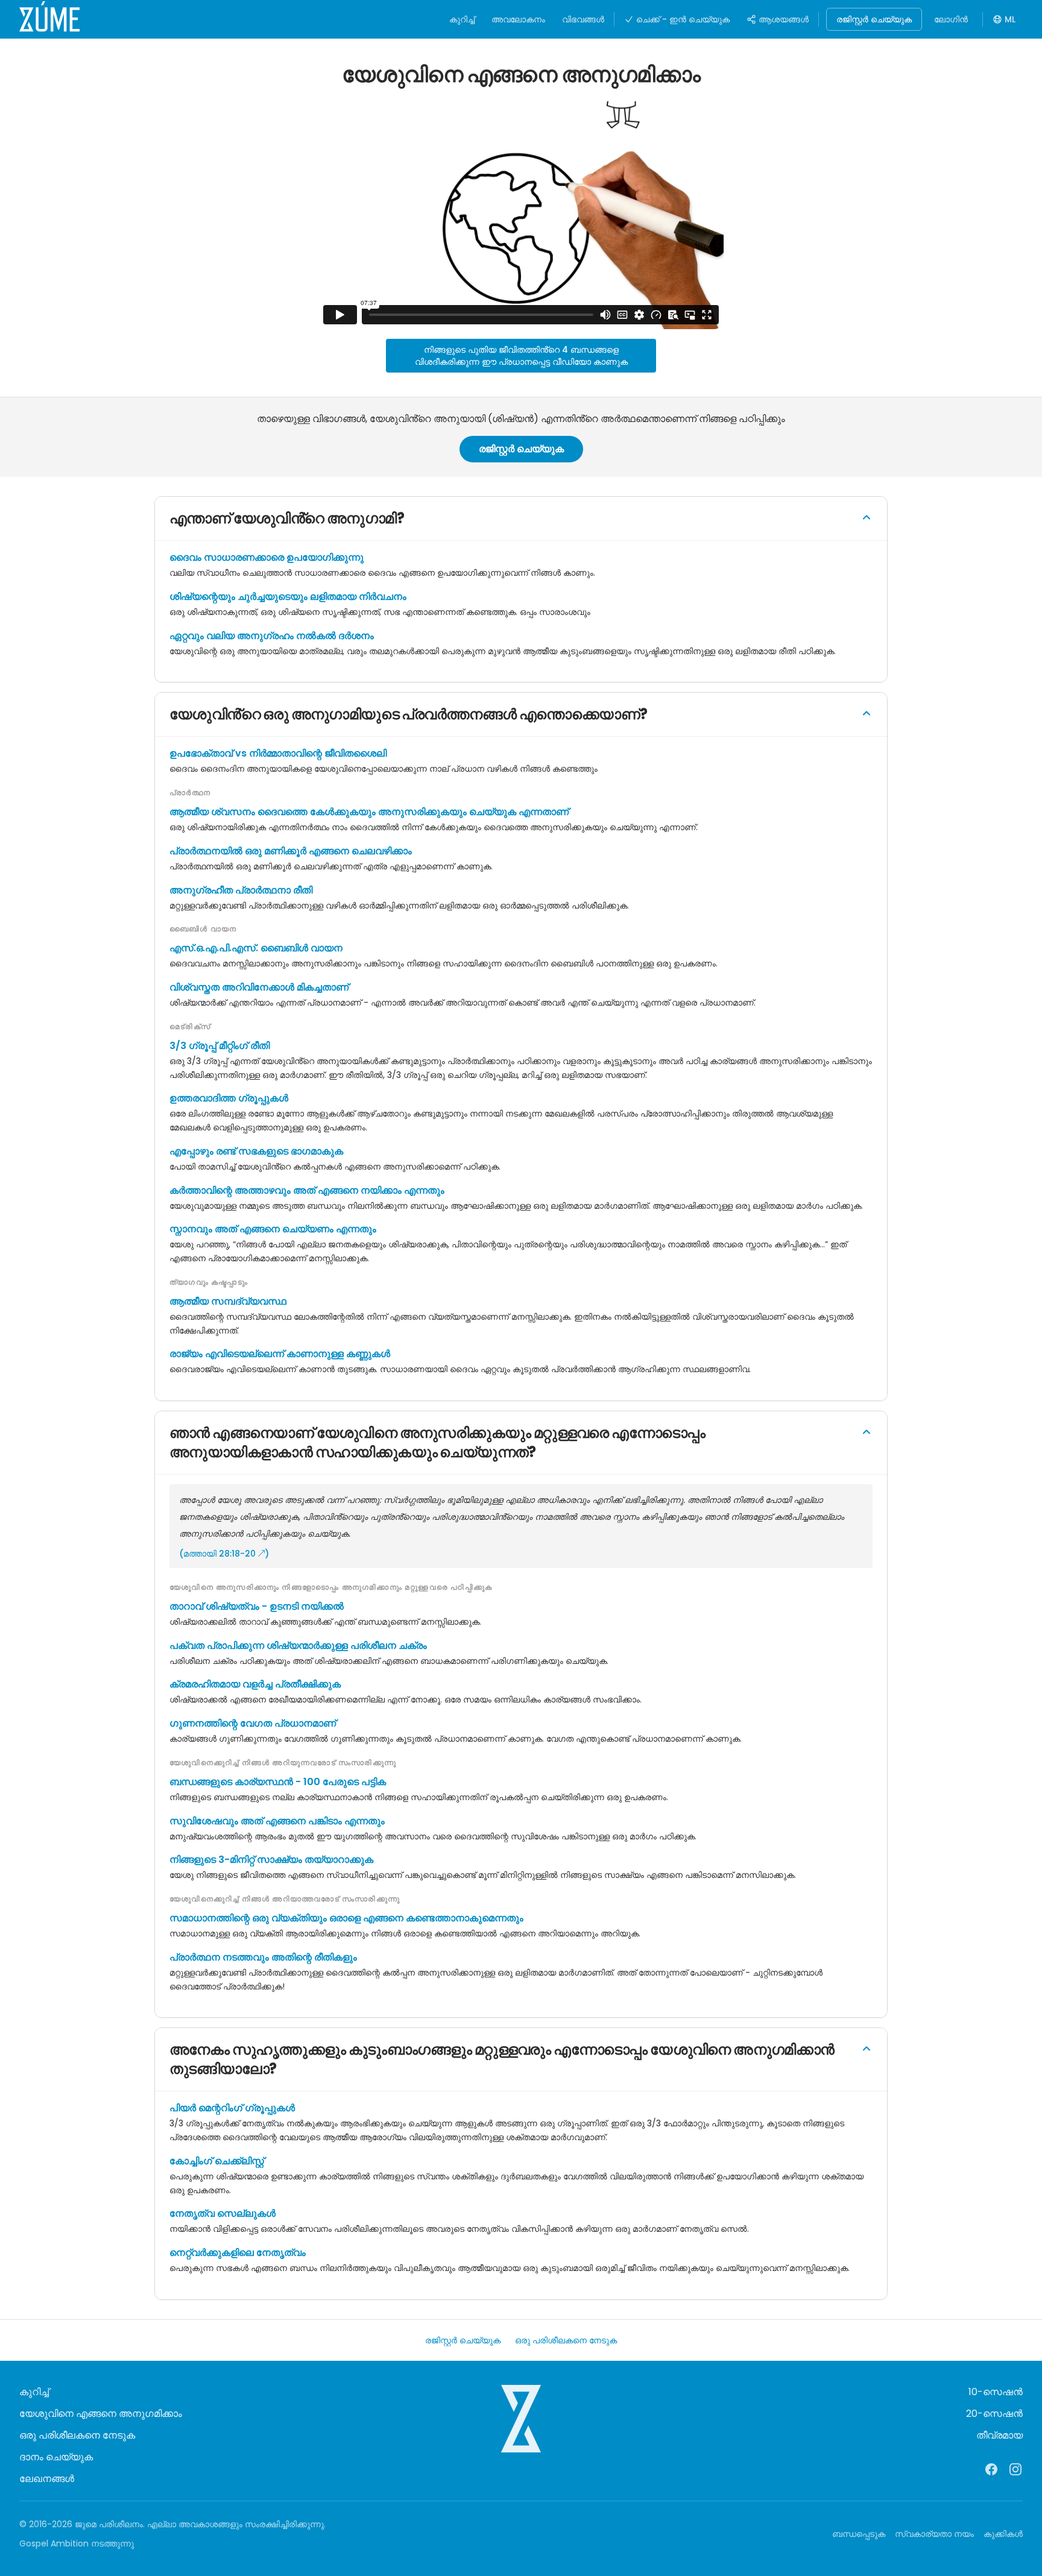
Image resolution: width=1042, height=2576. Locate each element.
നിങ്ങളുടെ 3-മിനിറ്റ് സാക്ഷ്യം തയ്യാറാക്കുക (271, 1860)
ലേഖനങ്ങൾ (47, 2479)
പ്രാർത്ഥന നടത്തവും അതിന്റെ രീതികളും (263, 1957)
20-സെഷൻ (994, 2414)
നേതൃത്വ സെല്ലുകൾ (223, 2213)
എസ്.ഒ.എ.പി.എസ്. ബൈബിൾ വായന (256, 948)
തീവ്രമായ (999, 2435)
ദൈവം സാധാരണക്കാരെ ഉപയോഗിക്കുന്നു (267, 557)
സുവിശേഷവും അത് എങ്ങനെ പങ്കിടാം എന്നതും (277, 1821)
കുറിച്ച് (462, 19)
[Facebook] (991, 2469)
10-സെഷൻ (996, 2392)
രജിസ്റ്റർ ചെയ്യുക (874, 19)
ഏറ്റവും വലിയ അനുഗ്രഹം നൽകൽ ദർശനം (272, 636)
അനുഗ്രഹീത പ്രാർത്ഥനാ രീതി (241, 890)
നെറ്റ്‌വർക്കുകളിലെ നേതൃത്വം (238, 2253)
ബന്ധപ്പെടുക (859, 2534)
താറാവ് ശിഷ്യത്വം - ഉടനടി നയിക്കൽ (257, 1606)
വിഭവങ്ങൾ (583, 19)
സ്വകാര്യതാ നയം (934, 2534)
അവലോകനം (518, 19)
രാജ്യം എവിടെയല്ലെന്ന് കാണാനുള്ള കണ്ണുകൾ (280, 1354)
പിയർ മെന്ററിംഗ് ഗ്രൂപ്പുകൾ (232, 2108)
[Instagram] (1015, 2469)
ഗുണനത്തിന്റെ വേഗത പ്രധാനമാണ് (253, 1723)
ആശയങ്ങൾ (784, 19)
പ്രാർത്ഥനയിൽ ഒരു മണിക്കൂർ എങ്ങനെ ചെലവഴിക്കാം (291, 851)
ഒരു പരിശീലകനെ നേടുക (566, 2340)
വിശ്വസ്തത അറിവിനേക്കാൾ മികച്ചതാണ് (259, 987)
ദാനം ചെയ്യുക (56, 2457)
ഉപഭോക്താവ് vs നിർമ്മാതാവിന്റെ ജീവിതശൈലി (278, 753)
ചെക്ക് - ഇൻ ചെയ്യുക (683, 19)
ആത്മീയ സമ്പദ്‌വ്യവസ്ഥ (228, 1301)
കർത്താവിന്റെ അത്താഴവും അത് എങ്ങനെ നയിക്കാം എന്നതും (307, 1190)
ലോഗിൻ (951, 19)
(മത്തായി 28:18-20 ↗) (224, 1554)
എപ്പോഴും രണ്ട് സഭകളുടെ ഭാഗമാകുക (256, 1151)
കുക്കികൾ (1003, 2534)
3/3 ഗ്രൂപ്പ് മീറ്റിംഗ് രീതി (219, 1046)
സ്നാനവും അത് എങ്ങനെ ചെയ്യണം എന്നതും (273, 1229)
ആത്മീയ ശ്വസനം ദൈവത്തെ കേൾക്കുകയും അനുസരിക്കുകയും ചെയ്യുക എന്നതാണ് (369, 812)
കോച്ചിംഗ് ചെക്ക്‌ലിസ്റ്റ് (217, 2161)
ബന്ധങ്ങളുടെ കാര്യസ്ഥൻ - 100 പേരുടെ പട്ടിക (278, 1782)
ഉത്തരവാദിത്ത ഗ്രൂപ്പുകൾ (229, 1098)
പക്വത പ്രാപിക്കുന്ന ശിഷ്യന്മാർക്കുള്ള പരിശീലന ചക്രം (298, 1645)
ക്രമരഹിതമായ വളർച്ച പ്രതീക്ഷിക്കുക (255, 1684)
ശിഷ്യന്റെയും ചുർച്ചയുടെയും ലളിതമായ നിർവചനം (288, 597)
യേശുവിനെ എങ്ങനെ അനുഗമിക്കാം (101, 2414)
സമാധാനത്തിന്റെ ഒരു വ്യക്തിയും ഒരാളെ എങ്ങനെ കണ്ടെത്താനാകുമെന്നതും (346, 1918)
